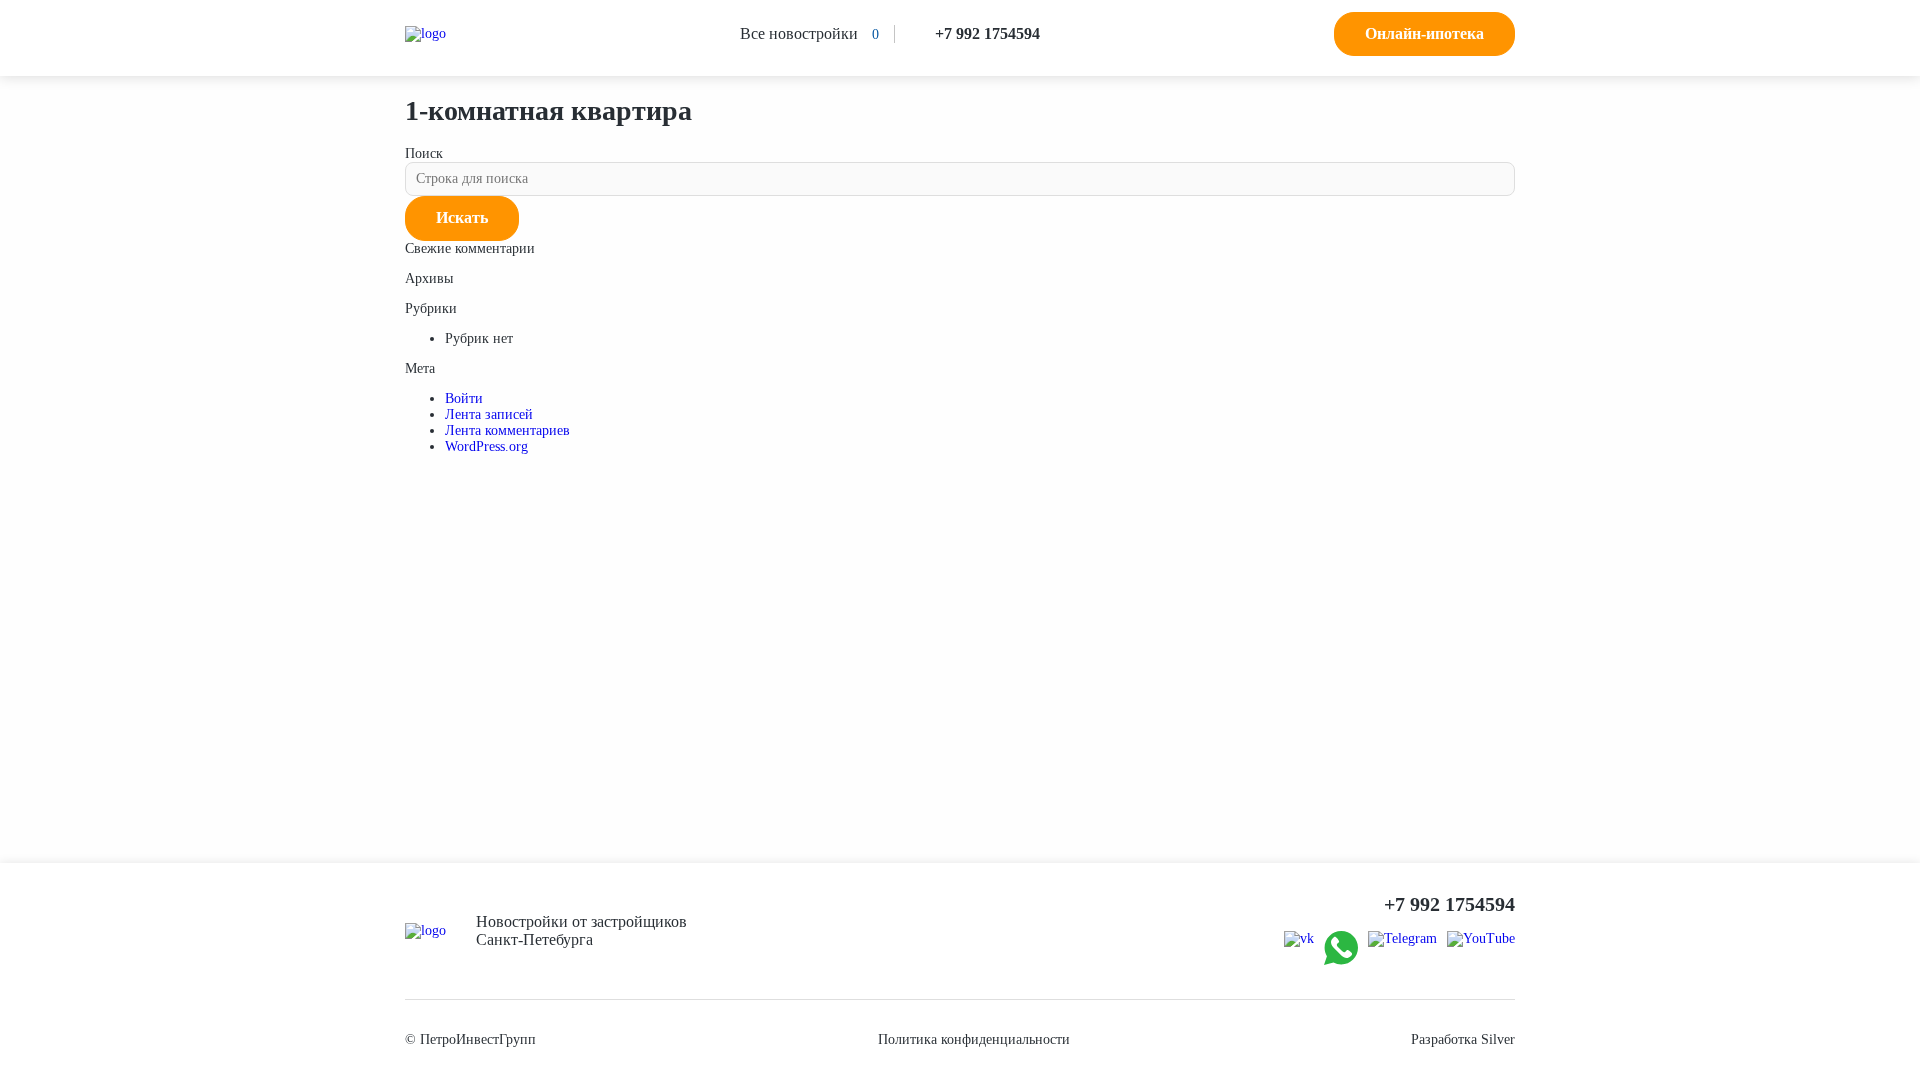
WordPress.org (486, 446)
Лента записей (489, 414)
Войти (464, 398)
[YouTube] (1481, 939)
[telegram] (1402, 939)
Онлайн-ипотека (1424, 33)
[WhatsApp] (1341, 950)
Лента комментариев (507, 430)
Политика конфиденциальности (974, 1039)
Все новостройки (799, 33)
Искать (462, 217)
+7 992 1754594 (987, 33)
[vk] (1299, 939)
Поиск (424, 153)
